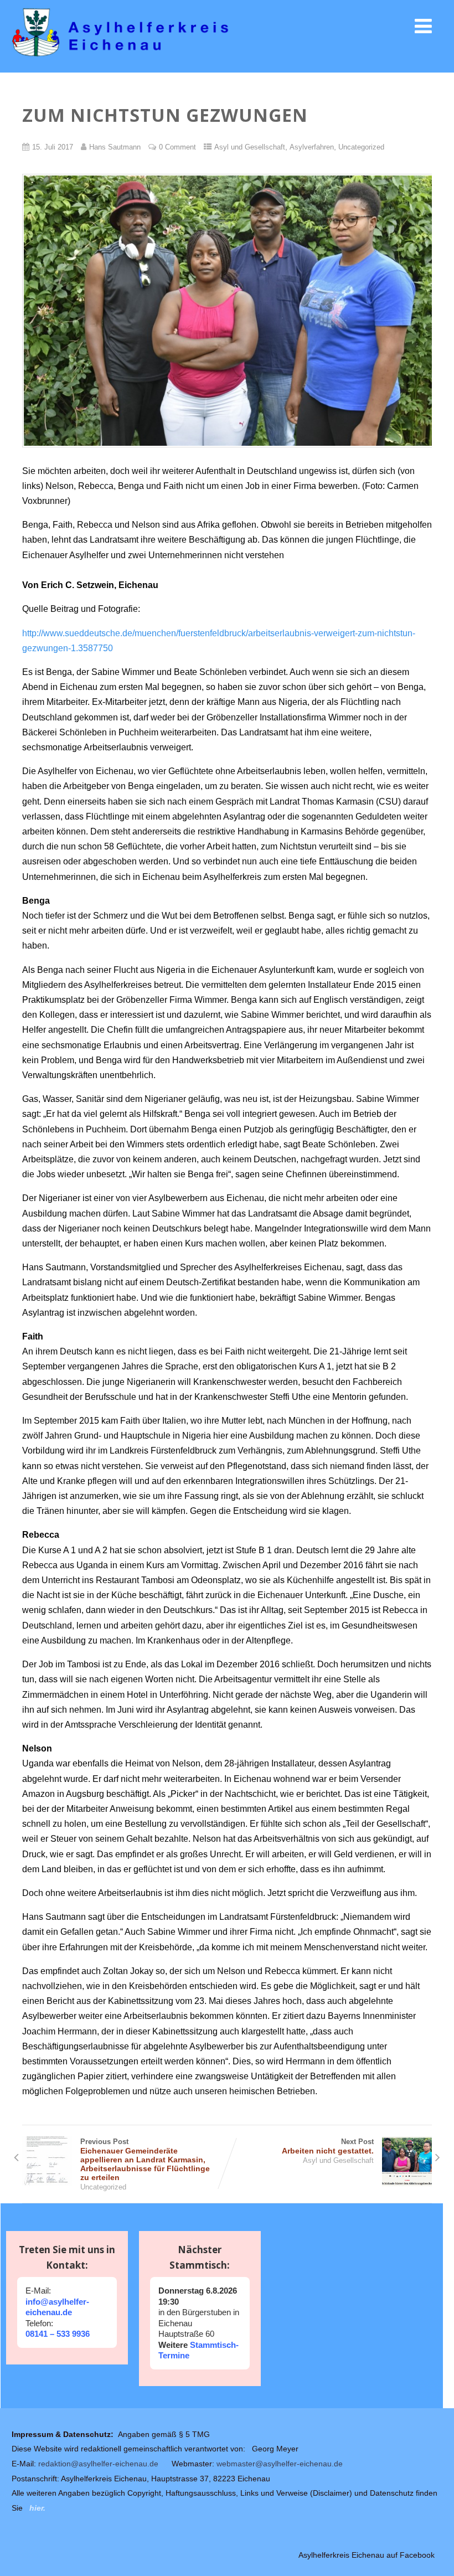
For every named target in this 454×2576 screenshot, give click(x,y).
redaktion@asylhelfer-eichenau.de (98, 2464)
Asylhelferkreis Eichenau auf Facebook (367, 2555)
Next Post (328, 2146)
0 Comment (177, 147)
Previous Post (145, 2160)
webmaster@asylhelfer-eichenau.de (280, 2464)
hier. (37, 2508)
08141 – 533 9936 (58, 2334)
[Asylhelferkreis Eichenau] (227, 62)
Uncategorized (361, 147)
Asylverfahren (312, 147)
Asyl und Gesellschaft (250, 147)
